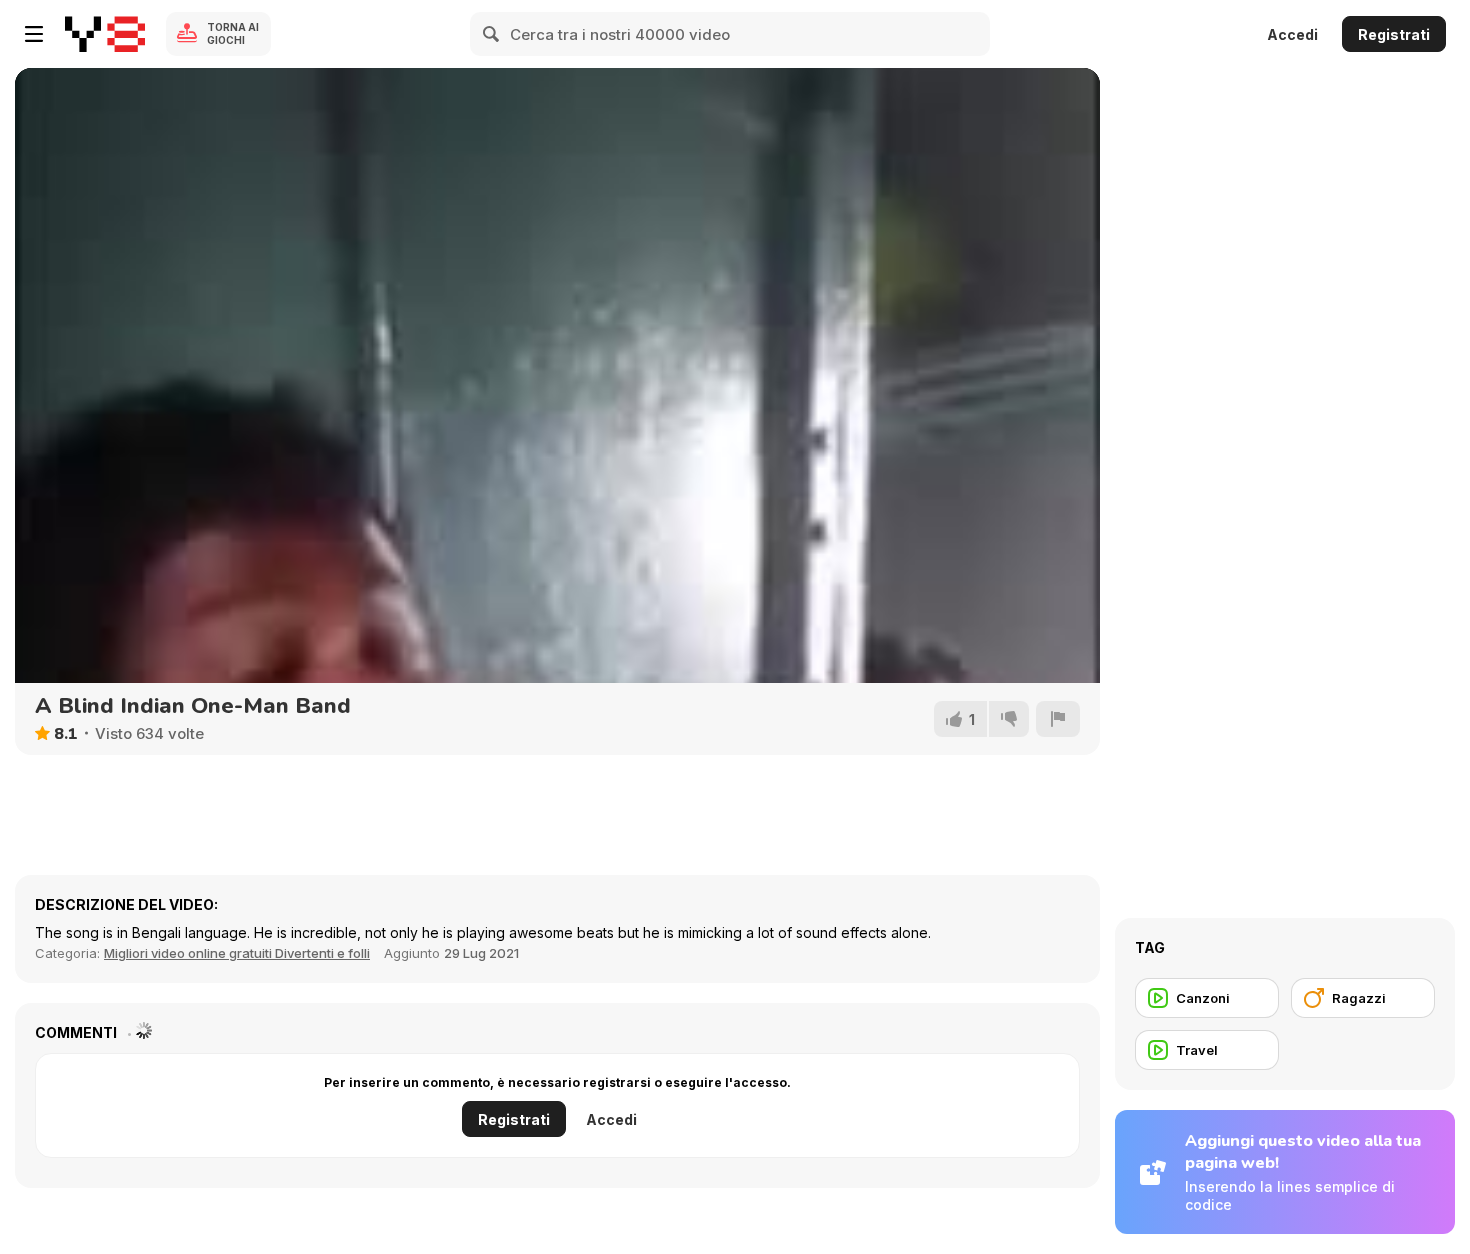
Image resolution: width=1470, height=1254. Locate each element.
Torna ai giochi (233, 33)
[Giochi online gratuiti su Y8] (105, 34)
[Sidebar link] (34, 34)
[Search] (492, 34)
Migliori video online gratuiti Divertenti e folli (237, 953)
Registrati (1394, 34)
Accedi (1292, 34)
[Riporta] (1058, 719)
